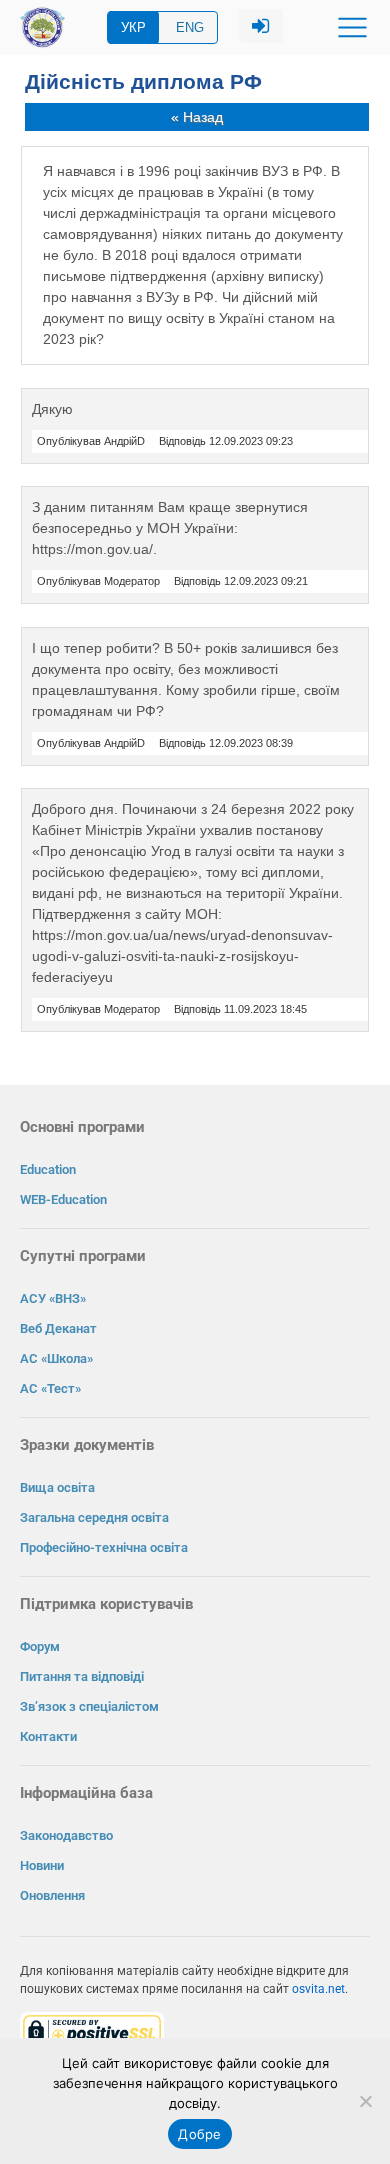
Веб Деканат (58, 1328)
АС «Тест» (50, 1388)
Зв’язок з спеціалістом (89, 1706)
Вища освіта (57, 1487)
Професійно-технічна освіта (104, 1547)
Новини (42, 1865)
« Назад (197, 117)
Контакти (48, 1736)
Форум (40, 1646)
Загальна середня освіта (94, 1517)
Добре (199, 2134)
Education (48, 1169)
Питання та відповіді (82, 1676)
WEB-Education (63, 1199)
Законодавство (66, 1835)
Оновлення (52, 1895)
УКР (133, 27)
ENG (190, 27)
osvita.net (318, 1989)
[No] (365, 2101)
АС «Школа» (56, 1358)
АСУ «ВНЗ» (53, 1298)
